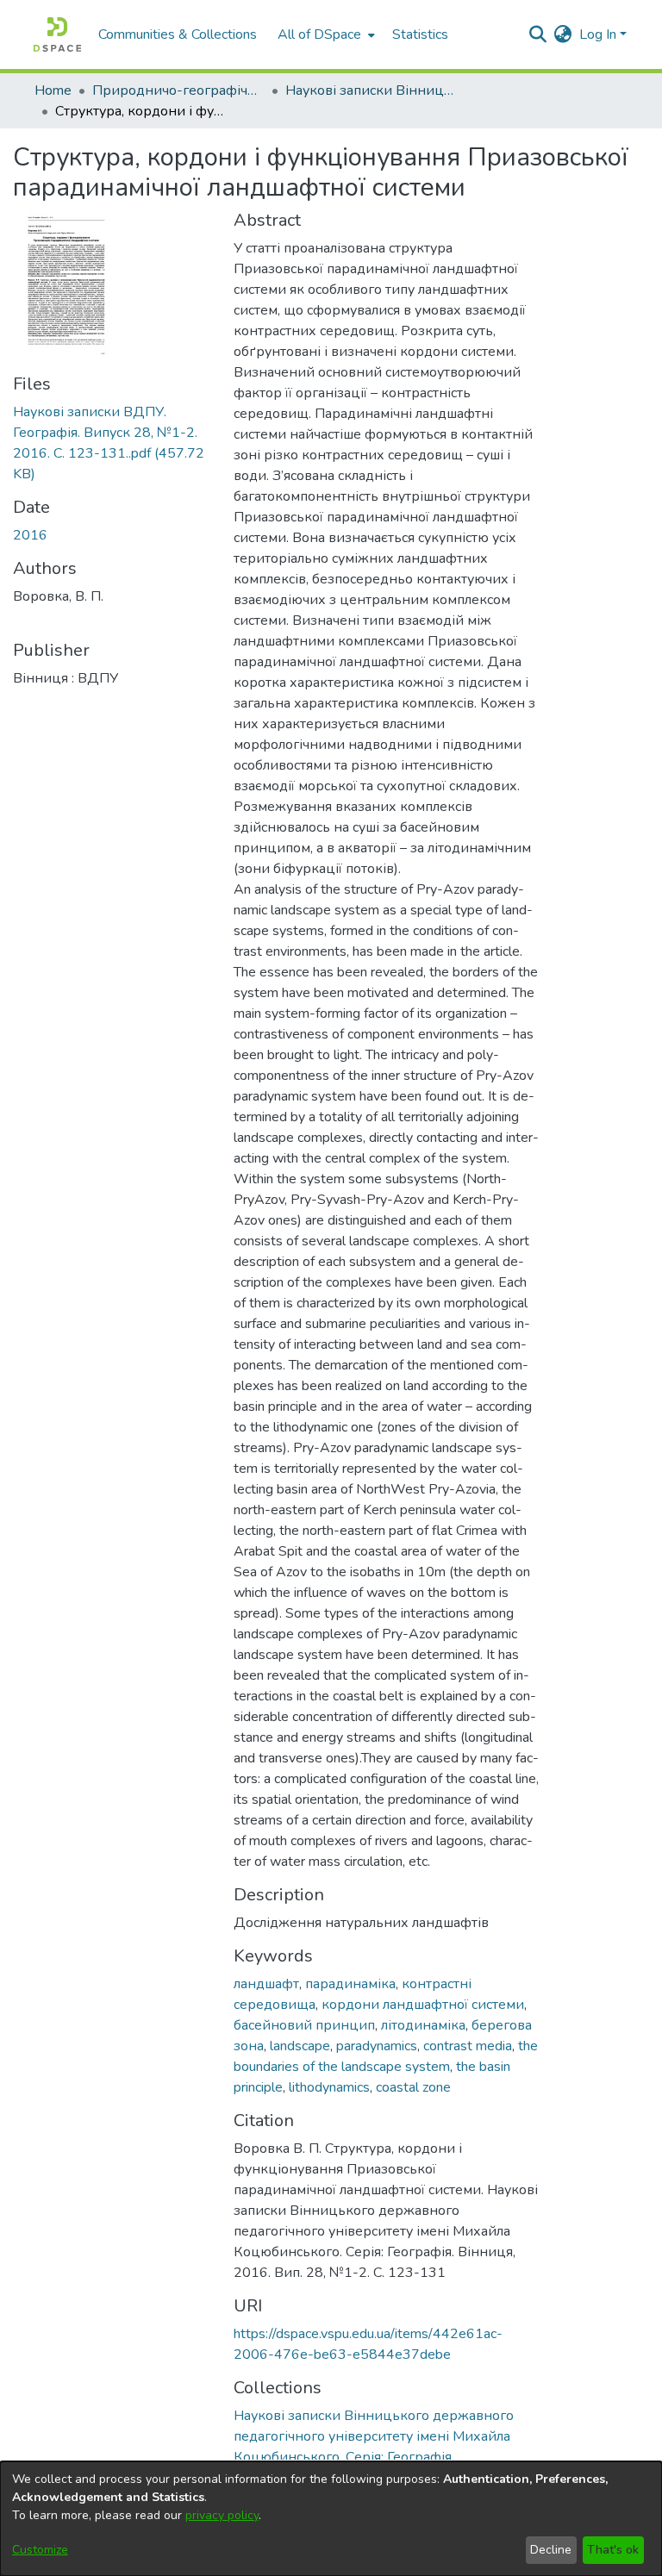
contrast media (468, 2046)
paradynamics (377, 2046)
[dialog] (331, 2519)
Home (53, 90)
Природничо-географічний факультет (178, 90)
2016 (30, 535)
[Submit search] (538, 34)
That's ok (613, 2550)
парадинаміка (350, 1984)
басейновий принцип (304, 2025)
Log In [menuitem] (598, 34)
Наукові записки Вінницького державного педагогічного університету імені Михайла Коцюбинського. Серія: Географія (372, 90)
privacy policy (222, 2515)
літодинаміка (423, 2025)
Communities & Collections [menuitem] (178, 34)
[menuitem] (325, 34)
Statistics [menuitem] (420, 34)
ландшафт (266, 1984)
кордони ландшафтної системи (423, 2005)
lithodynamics (329, 2087)
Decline (551, 2550)
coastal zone (413, 2087)
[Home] (57, 34)
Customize (40, 2550)
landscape (300, 2046)
